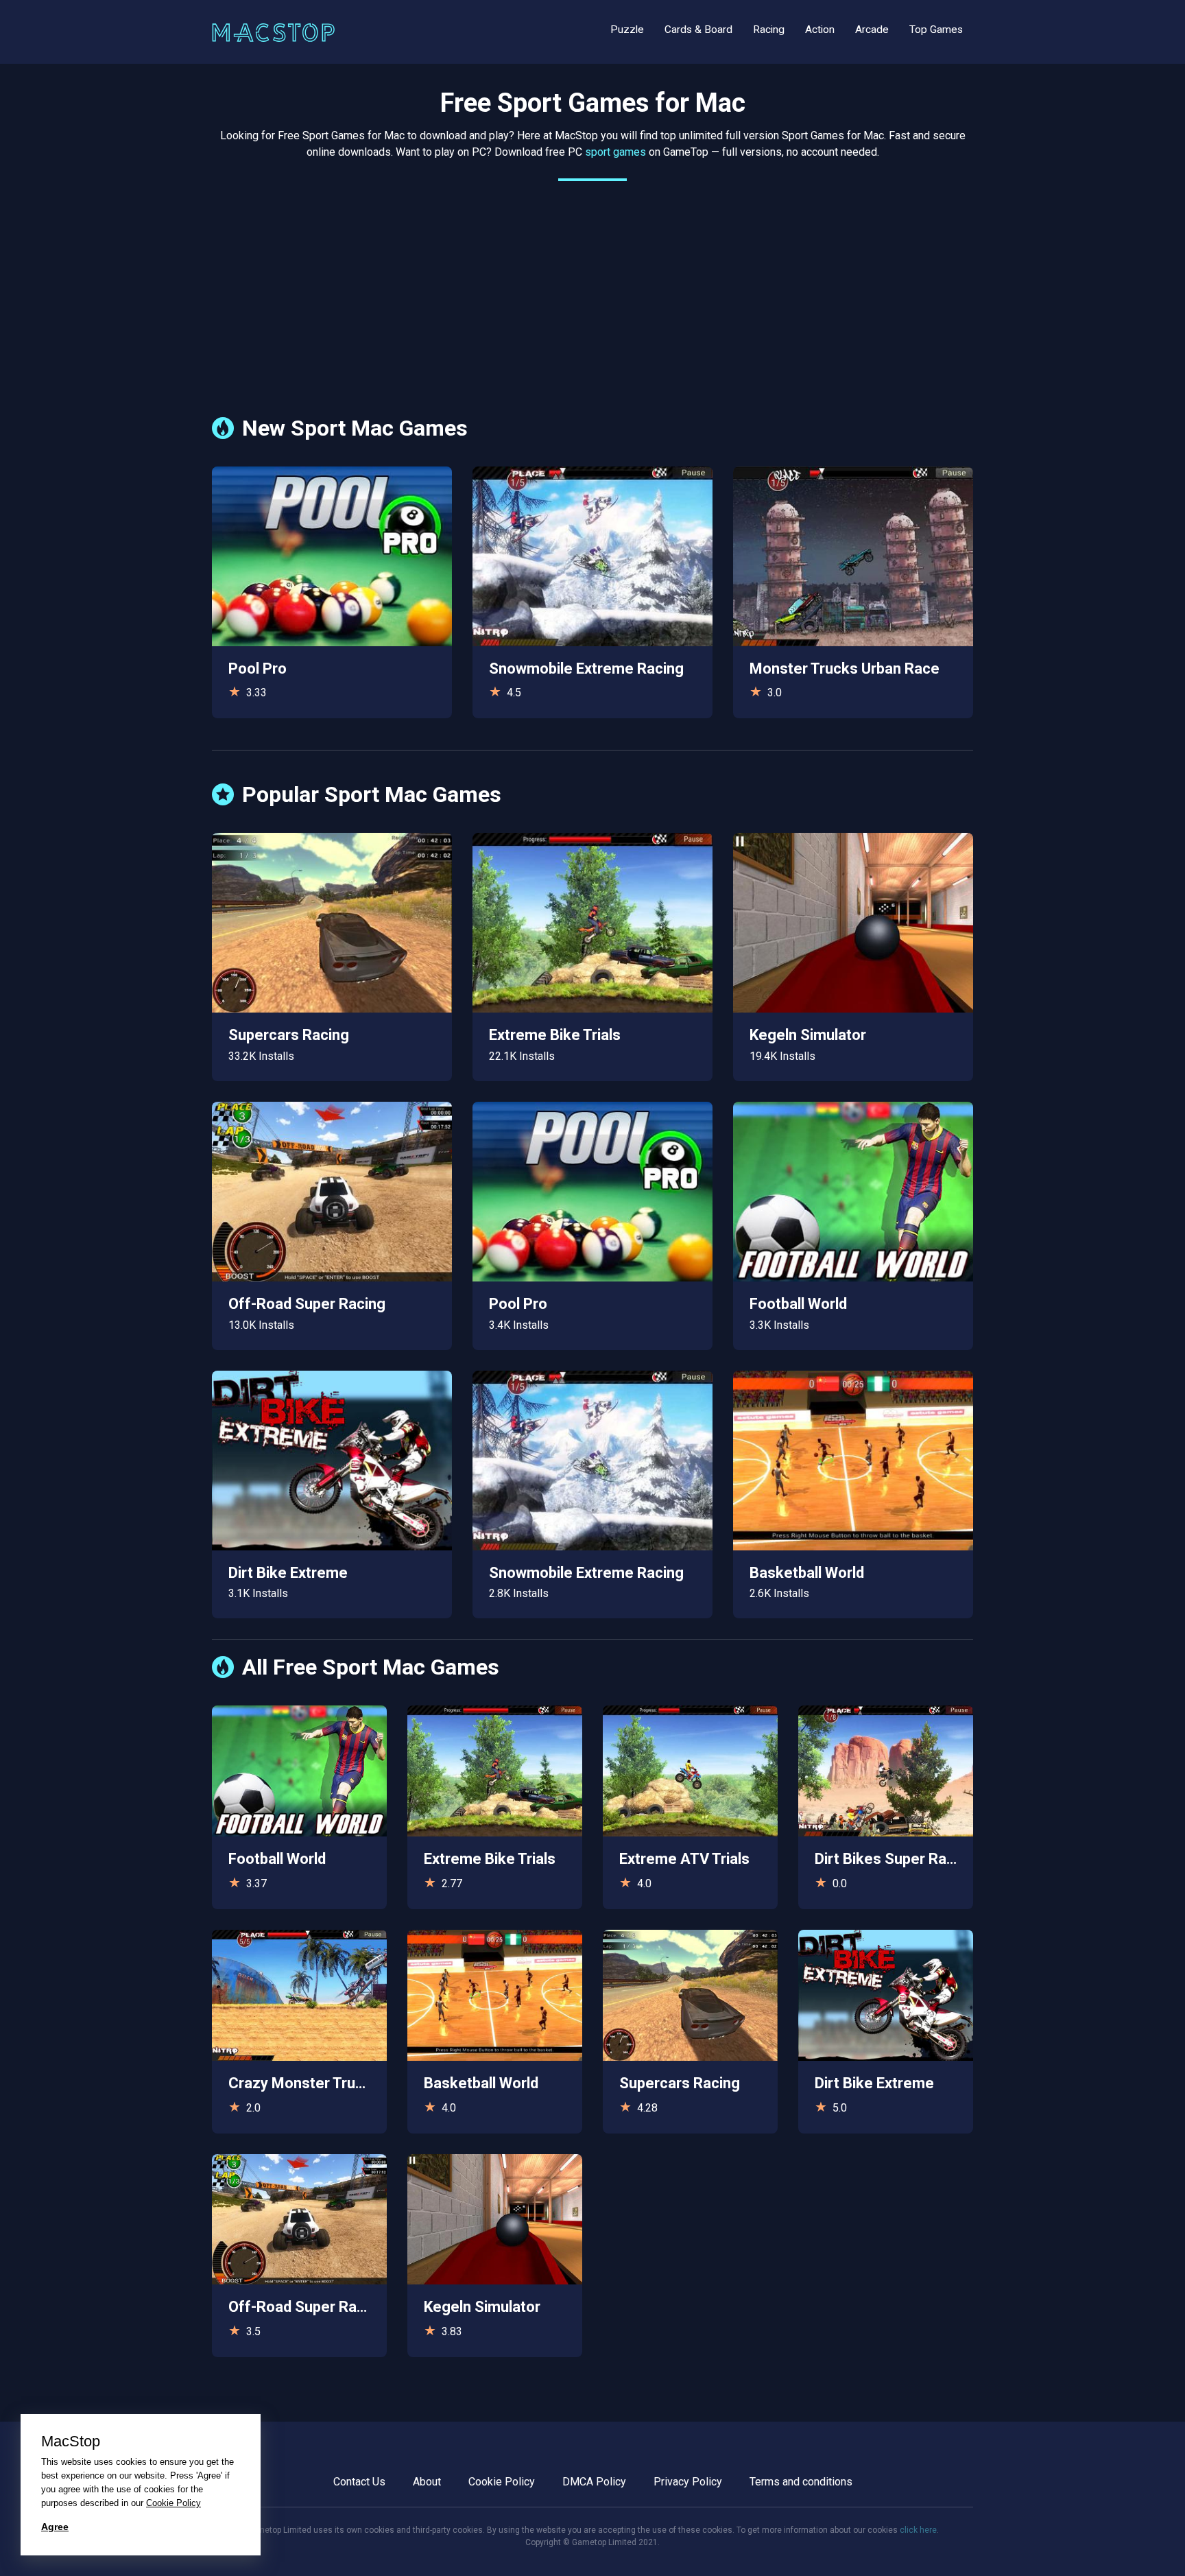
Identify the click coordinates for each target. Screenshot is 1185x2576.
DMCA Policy (594, 2482)
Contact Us (359, 2482)
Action (820, 29)
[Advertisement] (592, 288)
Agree (55, 2527)
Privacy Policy (688, 2482)
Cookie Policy (502, 2482)
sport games (615, 152)
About (427, 2482)
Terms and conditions (801, 2482)
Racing (769, 29)
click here (918, 2530)
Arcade (872, 29)
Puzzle (627, 29)
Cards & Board (698, 29)
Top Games (936, 29)
